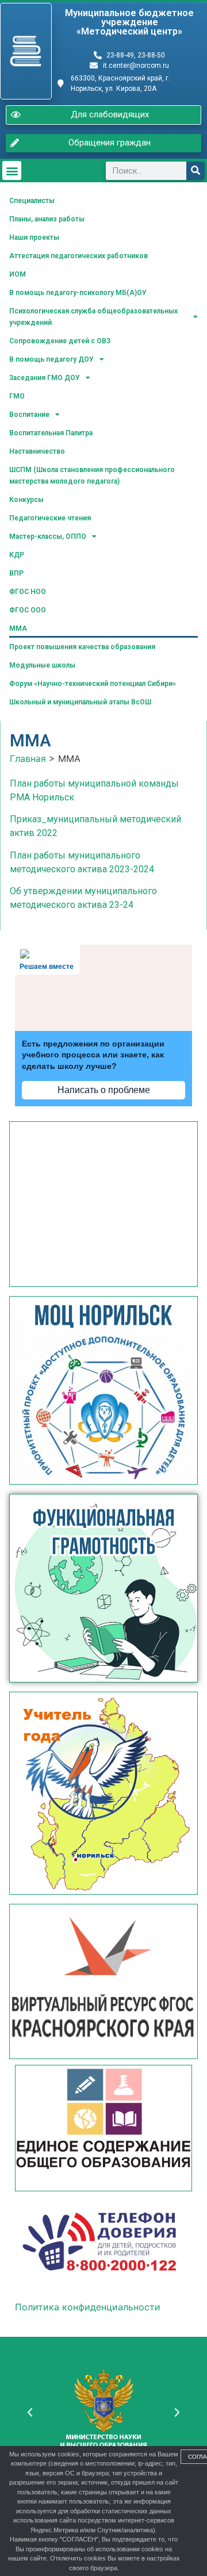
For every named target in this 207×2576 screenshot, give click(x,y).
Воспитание (29, 415)
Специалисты (32, 201)
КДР (17, 555)
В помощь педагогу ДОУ (51, 359)
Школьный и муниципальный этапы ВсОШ (80, 702)
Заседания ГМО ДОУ (45, 378)
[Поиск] (195, 171)
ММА (18, 628)
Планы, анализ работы (47, 219)
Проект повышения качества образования (82, 647)
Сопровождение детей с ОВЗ (60, 341)
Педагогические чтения (50, 518)
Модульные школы (42, 665)
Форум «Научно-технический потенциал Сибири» (93, 684)
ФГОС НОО (28, 592)
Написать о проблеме (104, 1090)
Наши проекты (34, 237)
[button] (12, 170)
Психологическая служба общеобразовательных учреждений (93, 317)
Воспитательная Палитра (51, 433)
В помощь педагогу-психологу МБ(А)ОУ (78, 293)
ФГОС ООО (28, 610)
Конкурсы (26, 500)
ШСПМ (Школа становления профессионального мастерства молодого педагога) (92, 476)
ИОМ (18, 274)
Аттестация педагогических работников (78, 256)
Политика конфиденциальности (88, 2307)
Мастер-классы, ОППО (48, 536)
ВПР (16, 573)
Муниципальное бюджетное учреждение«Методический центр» (129, 22)
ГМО (17, 396)
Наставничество (37, 451)
